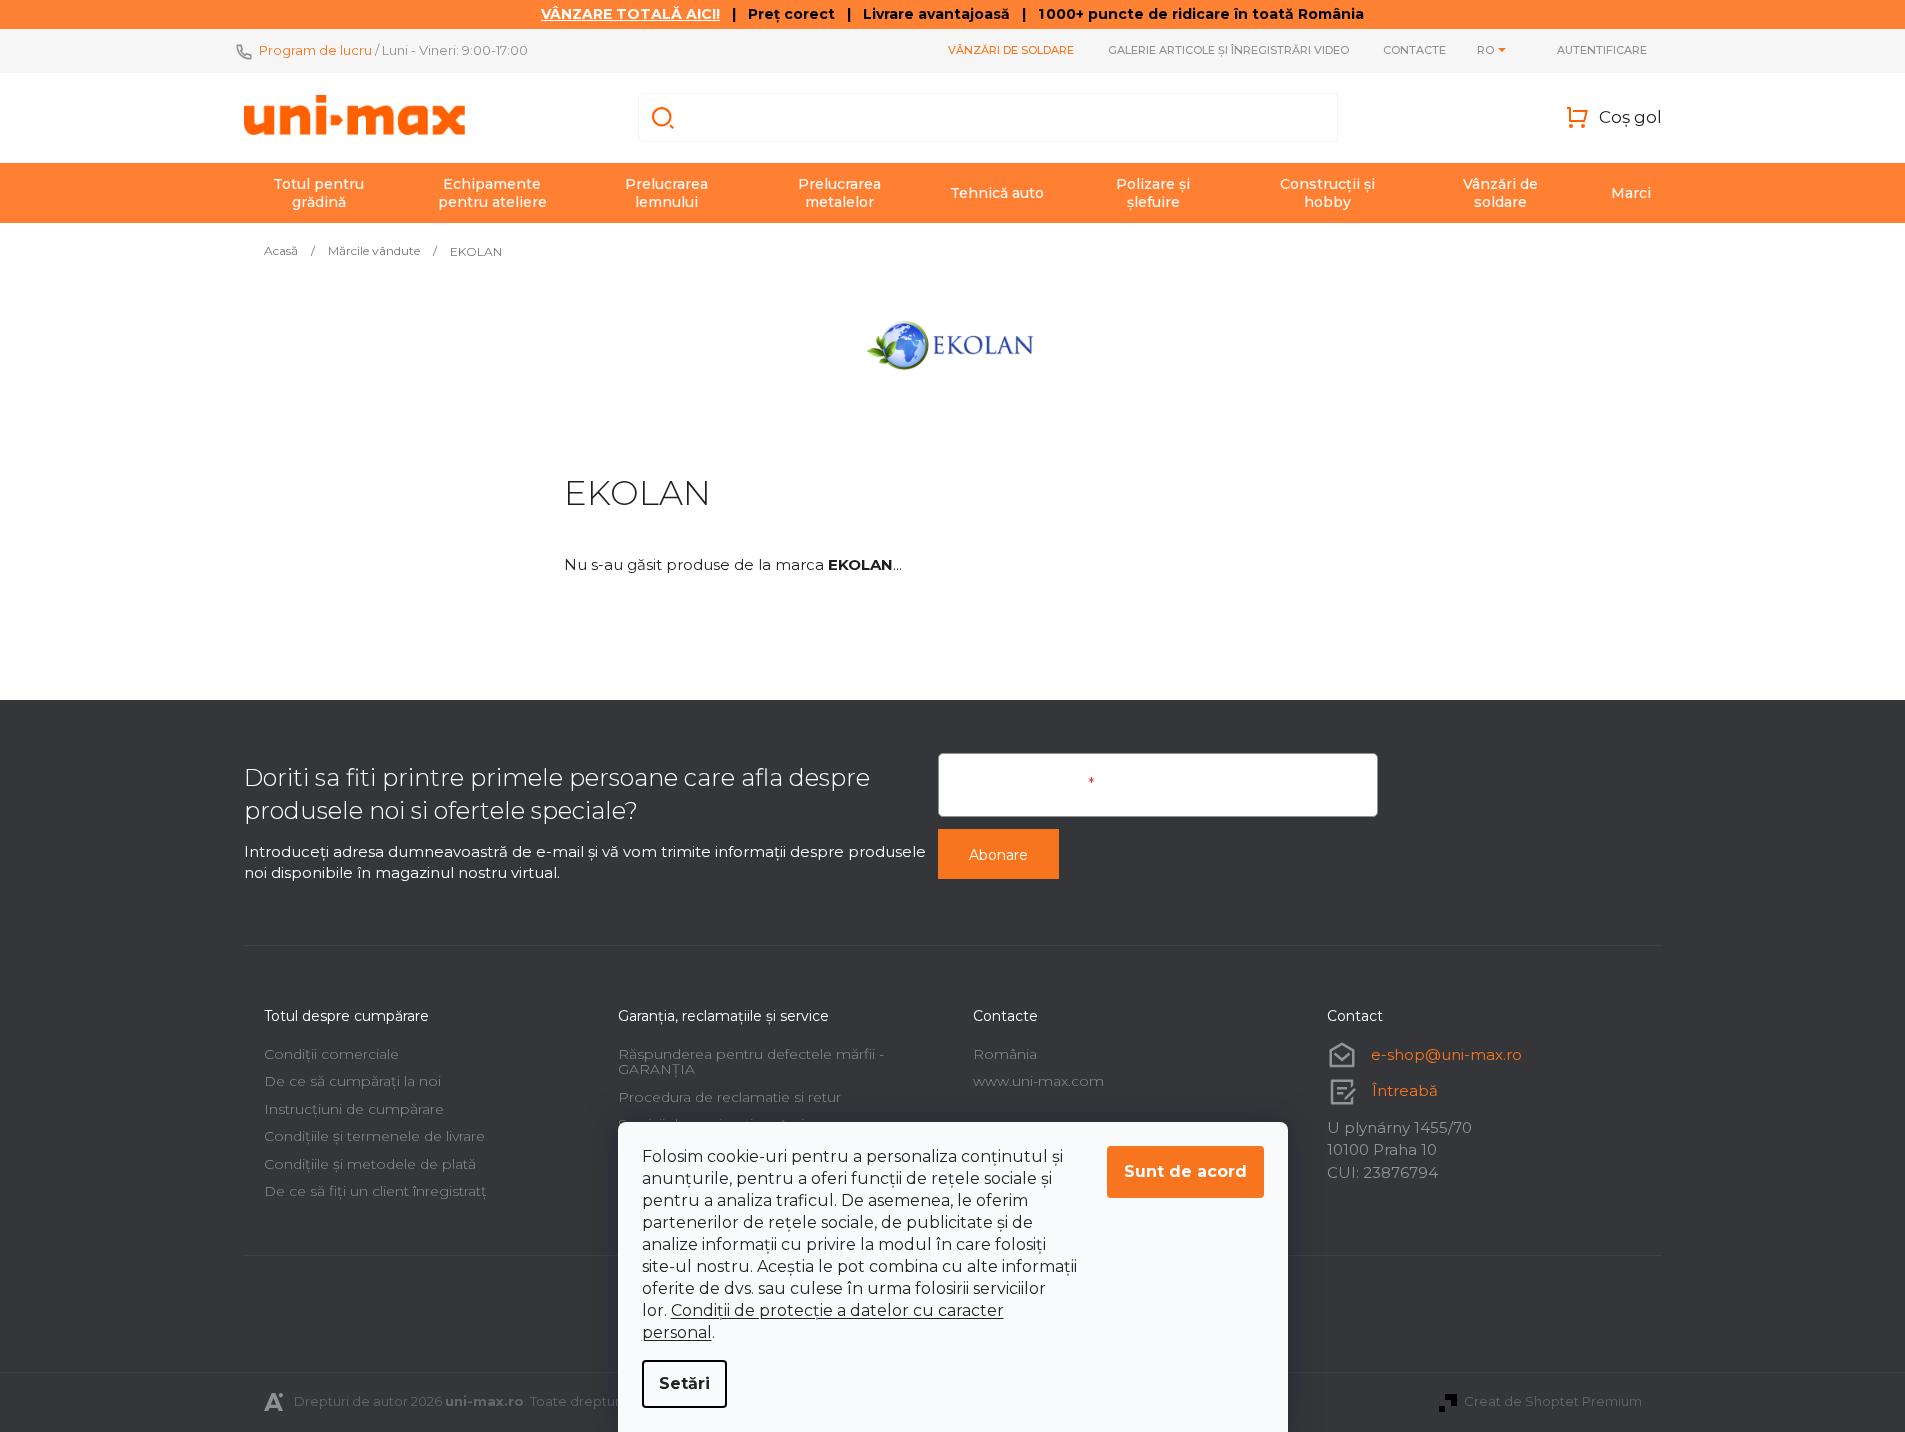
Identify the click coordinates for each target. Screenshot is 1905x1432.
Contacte (1414, 50)
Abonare (998, 855)
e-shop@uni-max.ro (1446, 1054)
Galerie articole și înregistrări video (1228, 50)
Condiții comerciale (331, 1054)
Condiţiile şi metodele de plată (370, 1164)
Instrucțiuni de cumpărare (354, 1109)
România (1005, 1054)
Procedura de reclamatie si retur (729, 1097)
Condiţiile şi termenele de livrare (374, 1136)
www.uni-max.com (1038, 1081)
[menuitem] (319, 193)
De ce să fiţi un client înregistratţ (375, 1191)
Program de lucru (315, 50)
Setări (684, 1383)
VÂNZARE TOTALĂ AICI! (630, 14)
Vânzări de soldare (1011, 50)
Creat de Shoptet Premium (1553, 1401)
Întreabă (1405, 1090)
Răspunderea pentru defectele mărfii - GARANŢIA (751, 1061)
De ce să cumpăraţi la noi (352, 1081)
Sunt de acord (1185, 1171)
